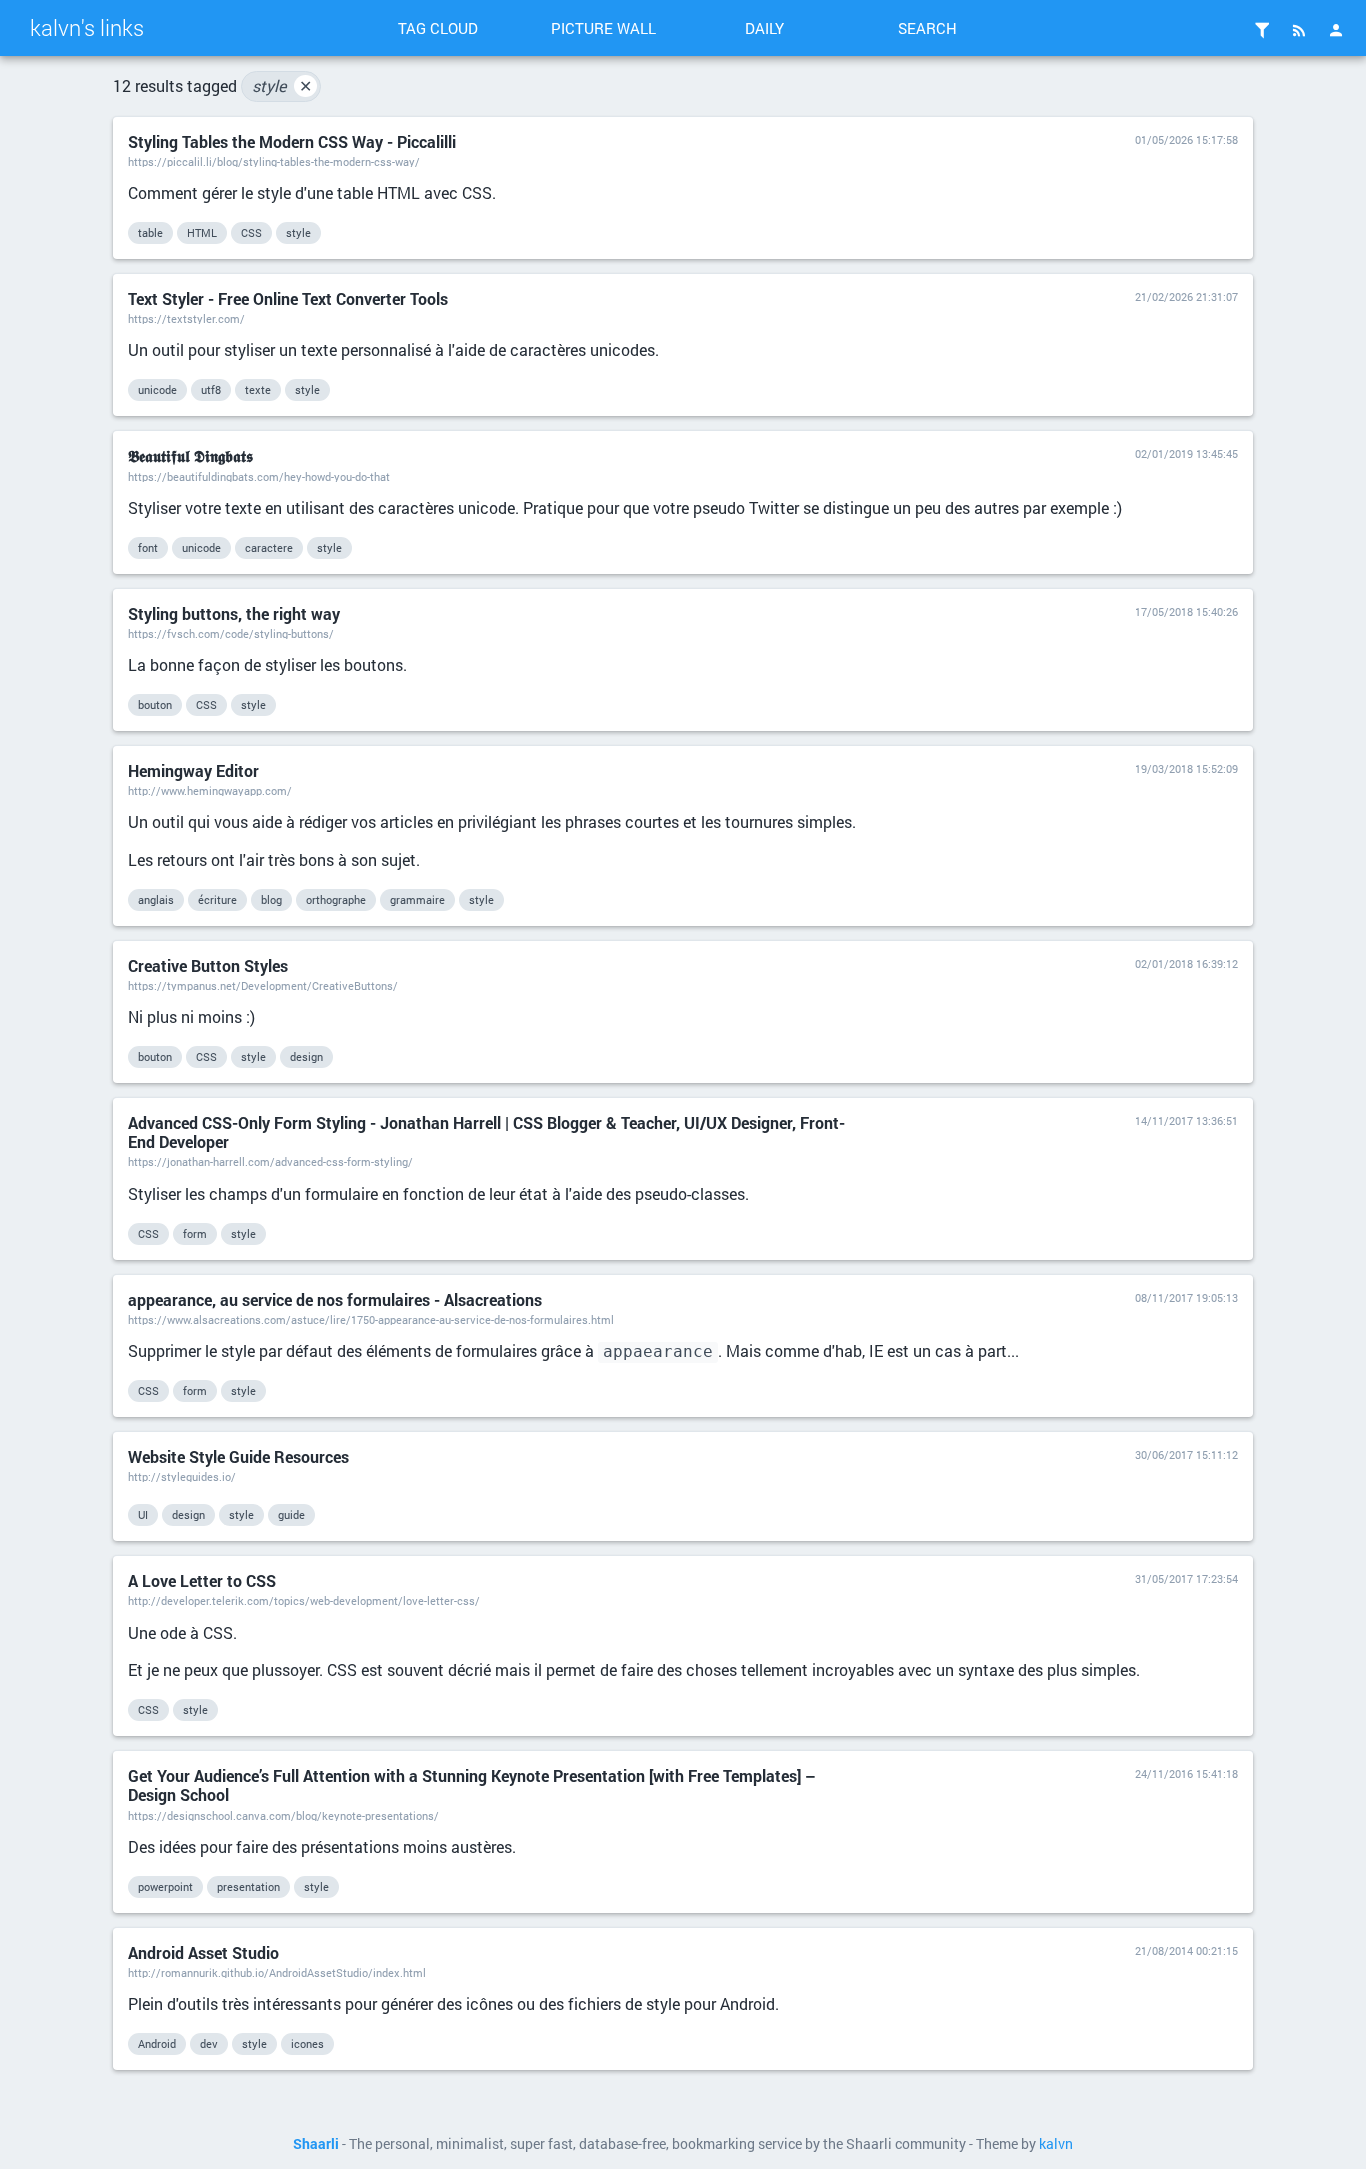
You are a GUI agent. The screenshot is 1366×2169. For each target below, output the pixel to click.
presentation (248, 1886)
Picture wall (603, 28)
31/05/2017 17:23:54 (1186, 1578)
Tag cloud (438, 28)
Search (927, 28)
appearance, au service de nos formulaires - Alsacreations (335, 1299)
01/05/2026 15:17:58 (1186, 139)
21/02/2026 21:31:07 (1186, 296)
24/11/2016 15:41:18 (1186, 1773)
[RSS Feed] (1299, 30)
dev (209, 2043)
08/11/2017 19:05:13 (1186, 1297)
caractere (269, 547)
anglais (156, 899)
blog (271, 899)
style (282, 85)
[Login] (1336, 30)
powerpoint (165, 1886)
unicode (157, 389)
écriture (217, 899)
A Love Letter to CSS (202, 1580)
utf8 (211, 389)
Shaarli (316, 2144)
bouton (155, 704)
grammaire (417, 899)
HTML (202, 232)
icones (307, 2043)
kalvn (1056, 2144)
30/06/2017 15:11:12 (1186, 1454)
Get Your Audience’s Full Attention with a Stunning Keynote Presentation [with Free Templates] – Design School (472, 1785)
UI (143, 1514)
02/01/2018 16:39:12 (1186, 963)
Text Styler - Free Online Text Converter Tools (288, 298)
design (306, 1056)
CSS (251, 232)
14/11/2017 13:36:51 (1186, 1120)
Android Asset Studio (203, 1952)
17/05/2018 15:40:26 (1186, 611)
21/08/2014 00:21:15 (1186, 1950)
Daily (764, 28)
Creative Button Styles (208, 965)
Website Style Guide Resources (238, 1456)
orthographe (336, 899)
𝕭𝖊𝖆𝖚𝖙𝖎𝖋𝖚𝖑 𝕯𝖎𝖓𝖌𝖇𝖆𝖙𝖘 (190, 455)
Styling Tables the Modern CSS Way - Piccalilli (292, 141)
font (148, 547)
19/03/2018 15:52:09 (1186, 768)
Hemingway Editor (193, 770)
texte (258, 389)
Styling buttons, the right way (234, 613)
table (150, 232)
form (195, 1233)
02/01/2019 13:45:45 (1186, 453)
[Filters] (1262, 30)
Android (157, 2043)
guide (291, 1514)
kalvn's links (87, 27)
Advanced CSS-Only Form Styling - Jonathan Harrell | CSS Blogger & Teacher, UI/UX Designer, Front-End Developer (486, 1132)
